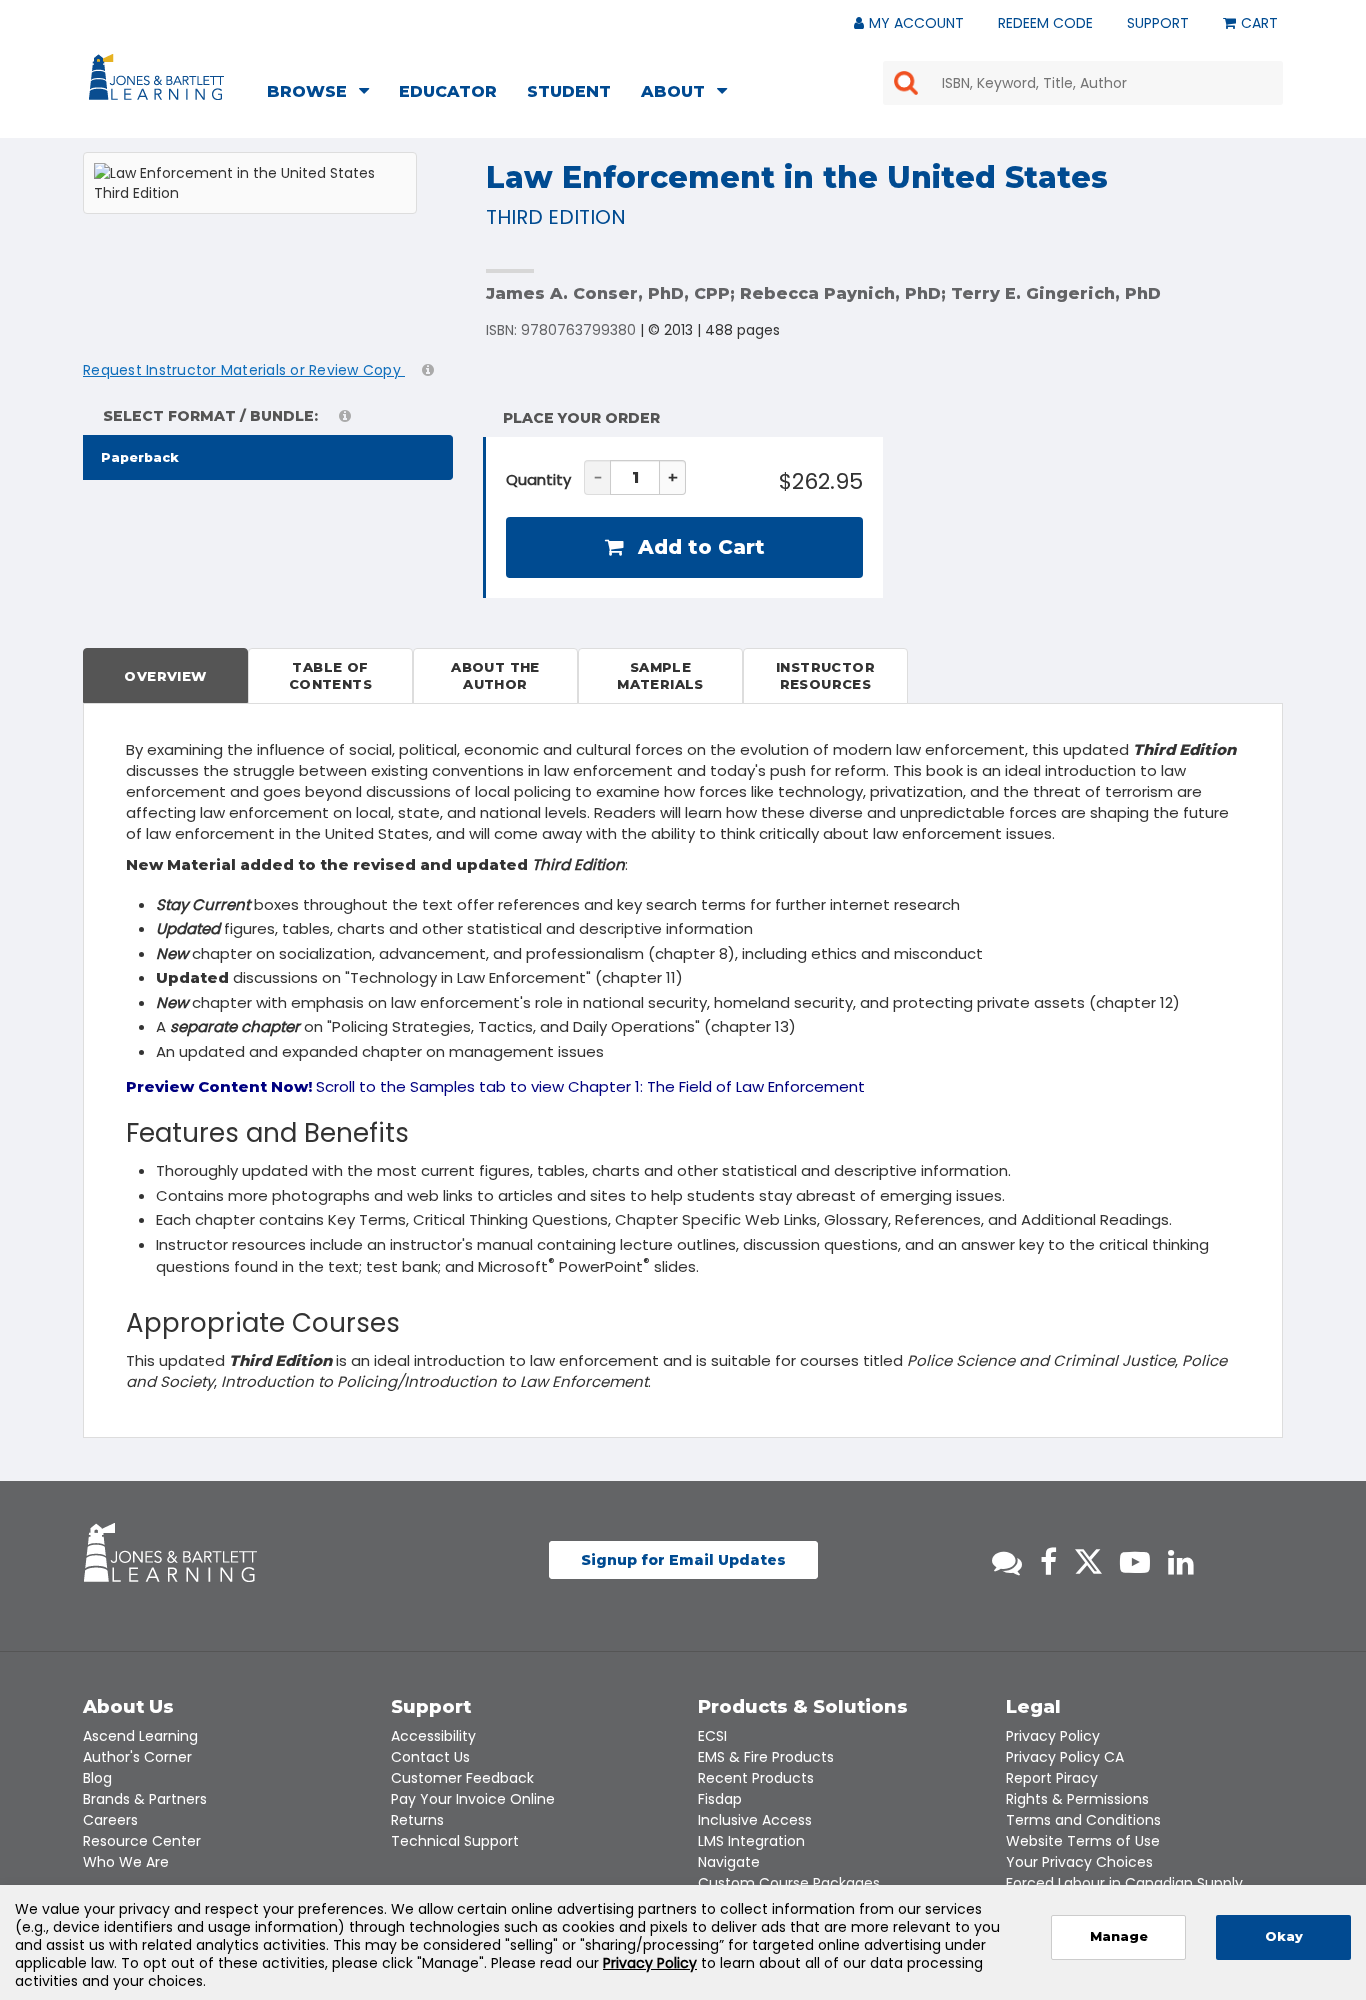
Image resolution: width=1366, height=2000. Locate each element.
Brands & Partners (145, 1799)
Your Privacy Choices (1079, 1862)
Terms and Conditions (1083, 1820)
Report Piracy (1052, 1778)
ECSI (712, 1736)
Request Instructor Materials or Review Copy (244, 370)
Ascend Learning (140, 1736)
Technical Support (455, 1841)
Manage (1119, 1936)
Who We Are (126, 1862)
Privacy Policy (1053, 1736)
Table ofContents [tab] (330, 675)
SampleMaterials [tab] (660, 675)
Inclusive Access (755, 1820)
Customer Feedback (462, 1778)
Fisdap (720, 1799)
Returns (417, 1820)
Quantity (538, 479)
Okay (1284, 1936)
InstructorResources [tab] (825, 675)
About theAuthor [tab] (495, 675)
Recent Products (756, 1778)
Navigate (729, 1862)
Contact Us (430, 1757)
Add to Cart (698, 547)
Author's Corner (137, 1757)
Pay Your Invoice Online (473, 1799)
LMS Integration (751, 1841)
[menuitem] (324, 94)
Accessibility (433, 1736)
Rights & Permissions (1077, 1799)
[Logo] (159, 81)
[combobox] (1083, 83)
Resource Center (142, 1841)
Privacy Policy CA (1065, 1757)
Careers (110, 1820)
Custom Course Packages (789, 1883)
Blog (97, 1778)
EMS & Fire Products (766, 1757)
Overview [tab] (165, 676)
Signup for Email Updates (683, 1560)
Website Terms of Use (1083, 1841)
